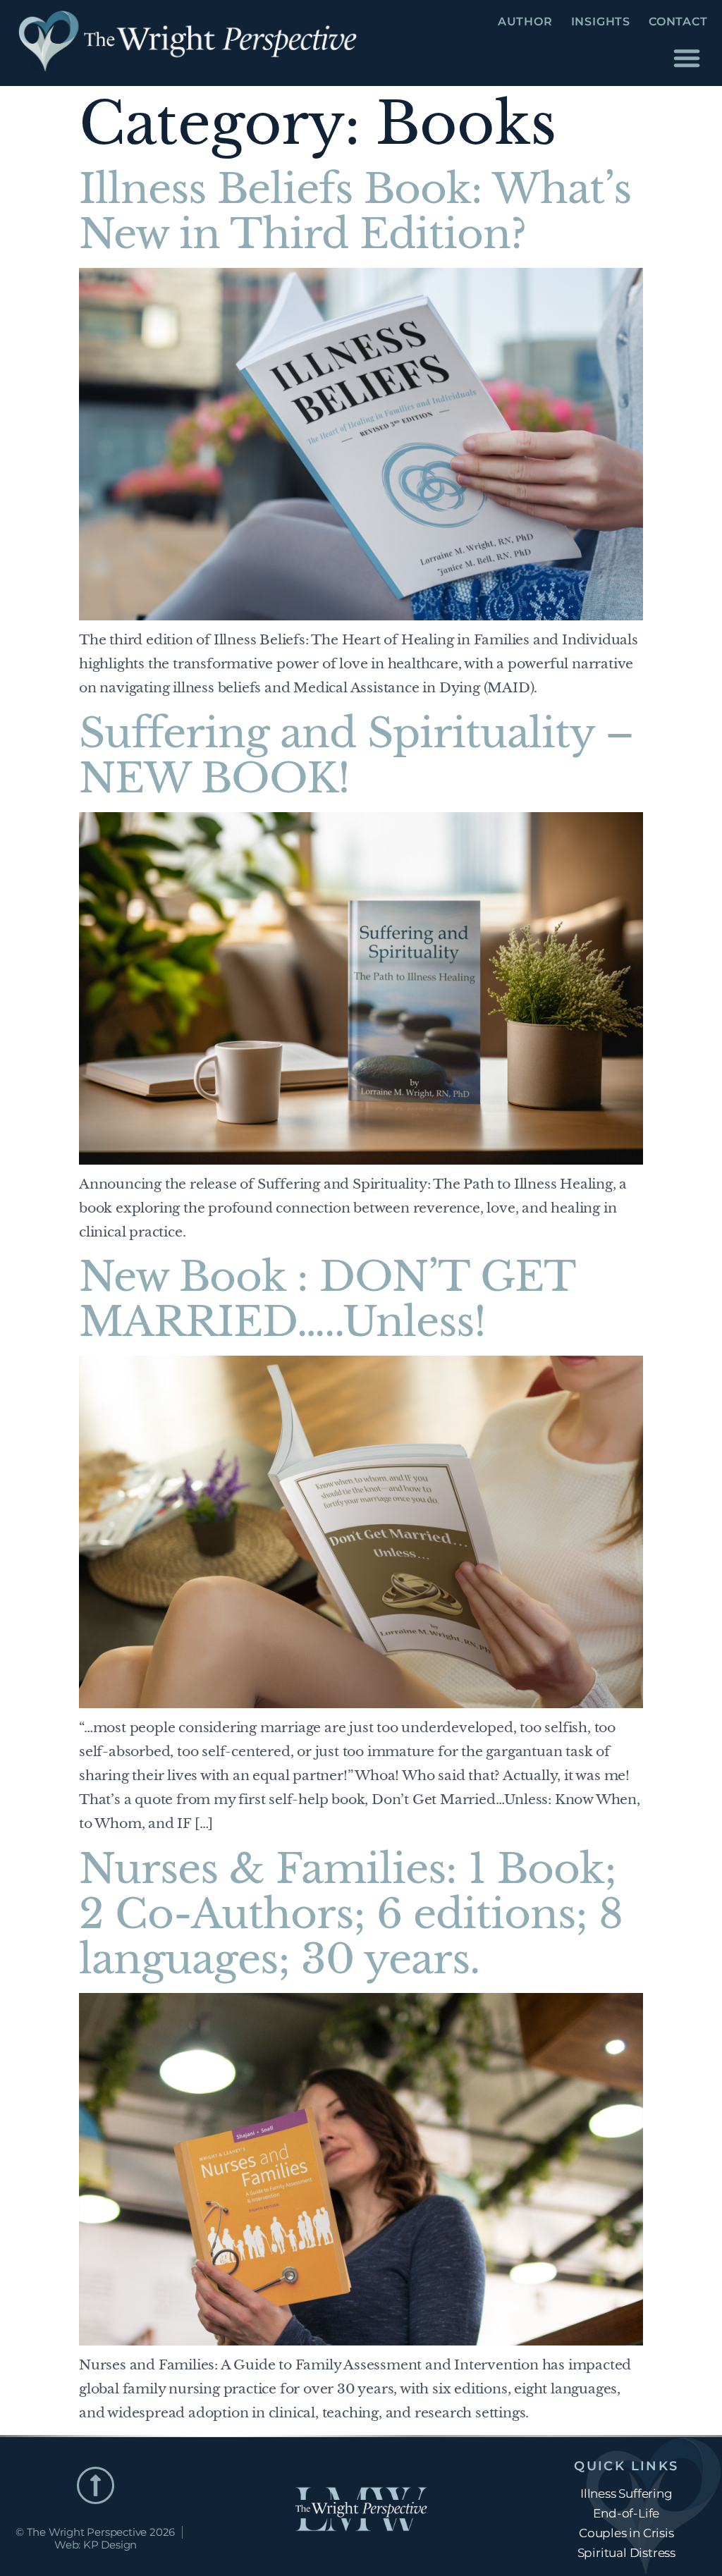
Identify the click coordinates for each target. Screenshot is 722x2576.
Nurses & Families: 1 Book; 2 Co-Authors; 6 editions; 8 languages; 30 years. (351, 1914)
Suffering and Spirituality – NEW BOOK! (356, 756)
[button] (687, 58)
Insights (601, 22)
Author (525, 22)
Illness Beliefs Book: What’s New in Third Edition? (355, 211)
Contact (678, 22)
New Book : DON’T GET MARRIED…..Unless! (327, 1299)
